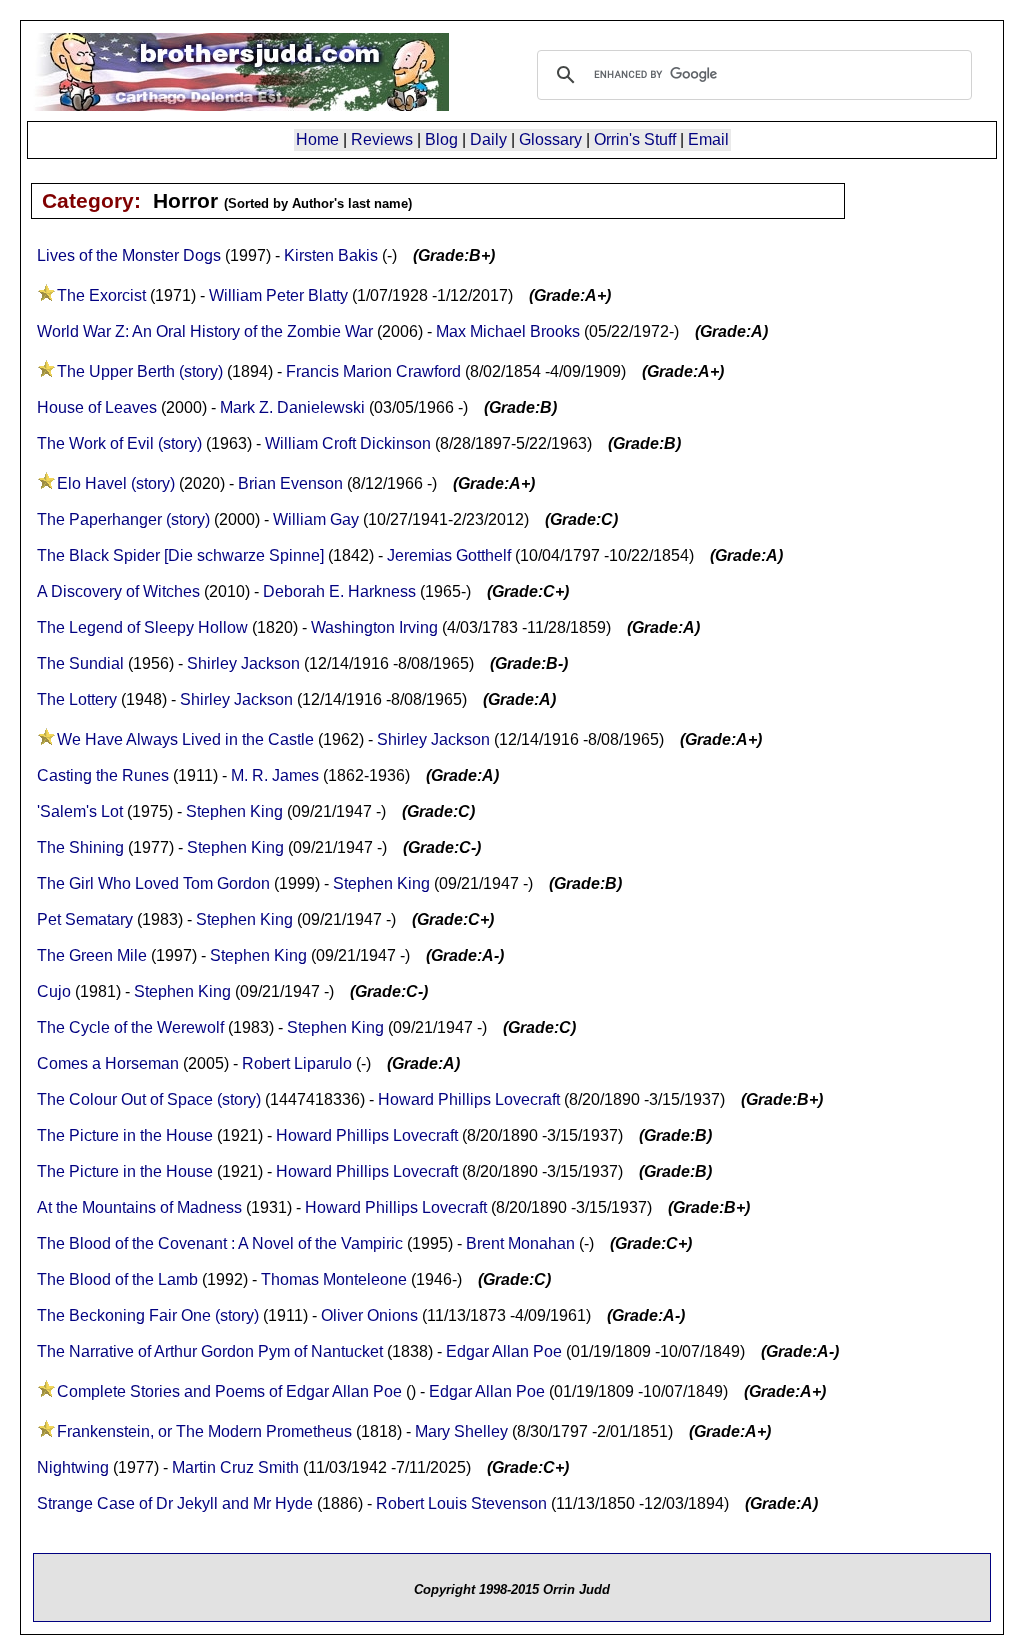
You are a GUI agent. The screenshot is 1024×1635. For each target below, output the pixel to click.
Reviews (382, 139)
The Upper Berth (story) (140, 371)
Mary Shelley (461, 1431)
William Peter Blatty (278, 295)
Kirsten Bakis (331, 255)
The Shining (80, 847)
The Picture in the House (127, 1135)
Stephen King (234, 811)
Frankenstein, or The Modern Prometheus (204, 1431)
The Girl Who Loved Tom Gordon (153, 883)
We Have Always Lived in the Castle (185, 739)
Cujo (54, 991)
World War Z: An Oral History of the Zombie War (207, 331)
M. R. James (275, 775)
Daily (488, 139)
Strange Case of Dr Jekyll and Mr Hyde (175, 1503)
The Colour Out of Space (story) (149, 1099)
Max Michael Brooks (508, 331)
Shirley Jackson (243, 663)
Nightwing (73, 1467)
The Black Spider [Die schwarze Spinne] (180, 555)
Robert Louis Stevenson (461, 1503)
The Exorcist (101, 295)
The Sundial (80, 663)
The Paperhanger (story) (123, 519)
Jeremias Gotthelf (449, 555)
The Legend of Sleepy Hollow (142, 627)
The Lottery (77, 699)
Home (317, 139)
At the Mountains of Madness (139, 1207)
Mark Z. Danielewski (292, 407)
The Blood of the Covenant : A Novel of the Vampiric (220, 1243)
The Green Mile (92, 955)
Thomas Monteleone (334, 1279)
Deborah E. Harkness (339, 591)
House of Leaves (97, 407)
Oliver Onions (369, 1315)
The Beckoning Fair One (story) (148, 1315)
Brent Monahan (520, 1243)
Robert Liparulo (297, 1063)
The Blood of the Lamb (117, 1279)
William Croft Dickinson (348, 443)
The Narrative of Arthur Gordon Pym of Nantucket (210, 1351)
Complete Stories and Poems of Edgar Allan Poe (229, 1391)
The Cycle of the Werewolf (130, 1027)
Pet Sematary (85, 919)
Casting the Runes (103, 775)
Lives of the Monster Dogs (129, 255)
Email (708, 139)
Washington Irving (374, 627)
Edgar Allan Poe (504, 1351)
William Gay (316, 519)
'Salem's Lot (80, 811)
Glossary (550, 139)
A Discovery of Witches (118, 591)
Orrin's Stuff (635, 139)
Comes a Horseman (108, 1063)
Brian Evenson (290, 483)
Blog (441, 139)
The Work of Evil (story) (119, 443)
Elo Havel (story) (116, 483)
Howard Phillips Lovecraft (469, 1099)
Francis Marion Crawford (373, 371)
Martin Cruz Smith (235, 1467)
